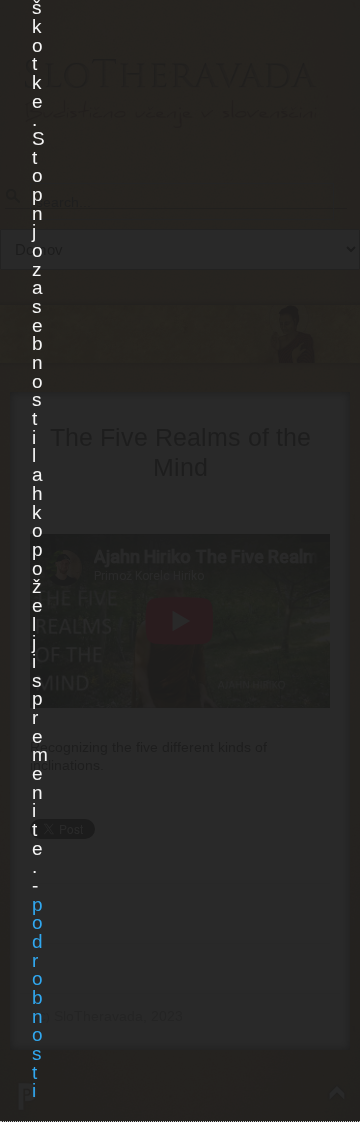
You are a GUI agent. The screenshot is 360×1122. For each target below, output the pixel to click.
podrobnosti (37, 998)
